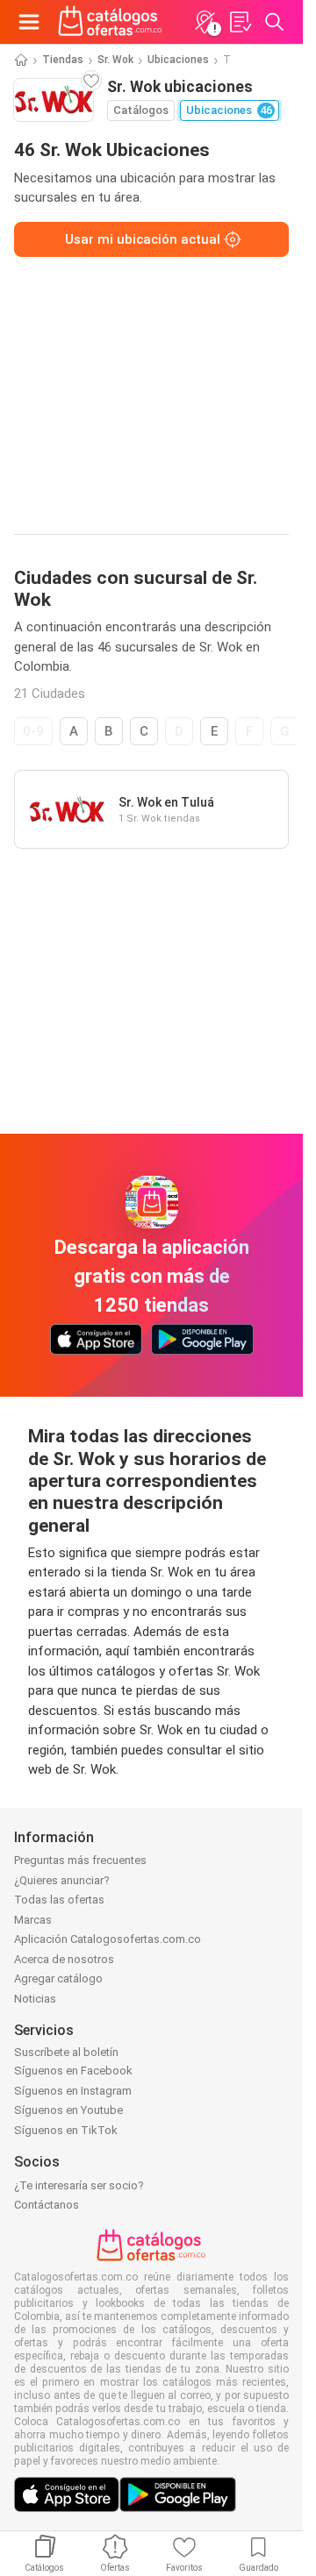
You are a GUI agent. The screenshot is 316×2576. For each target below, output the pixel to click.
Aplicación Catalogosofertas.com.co (108, 1939)
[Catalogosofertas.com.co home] (110, 22)
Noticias (35, 1999)
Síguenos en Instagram (73, 2091)
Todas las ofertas (59, 1900)
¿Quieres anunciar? (62, 1880)
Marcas (33, 1920)
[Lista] (240, 22)
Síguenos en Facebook (73, 2071)
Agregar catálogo (58, 1978)
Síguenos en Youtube (68, 2110)
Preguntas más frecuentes (80, 1860)
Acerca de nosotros (64, 1959)
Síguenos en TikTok (66, 2130)
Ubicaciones (178, 60)
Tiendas (63, 60)
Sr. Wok (115, 60)
